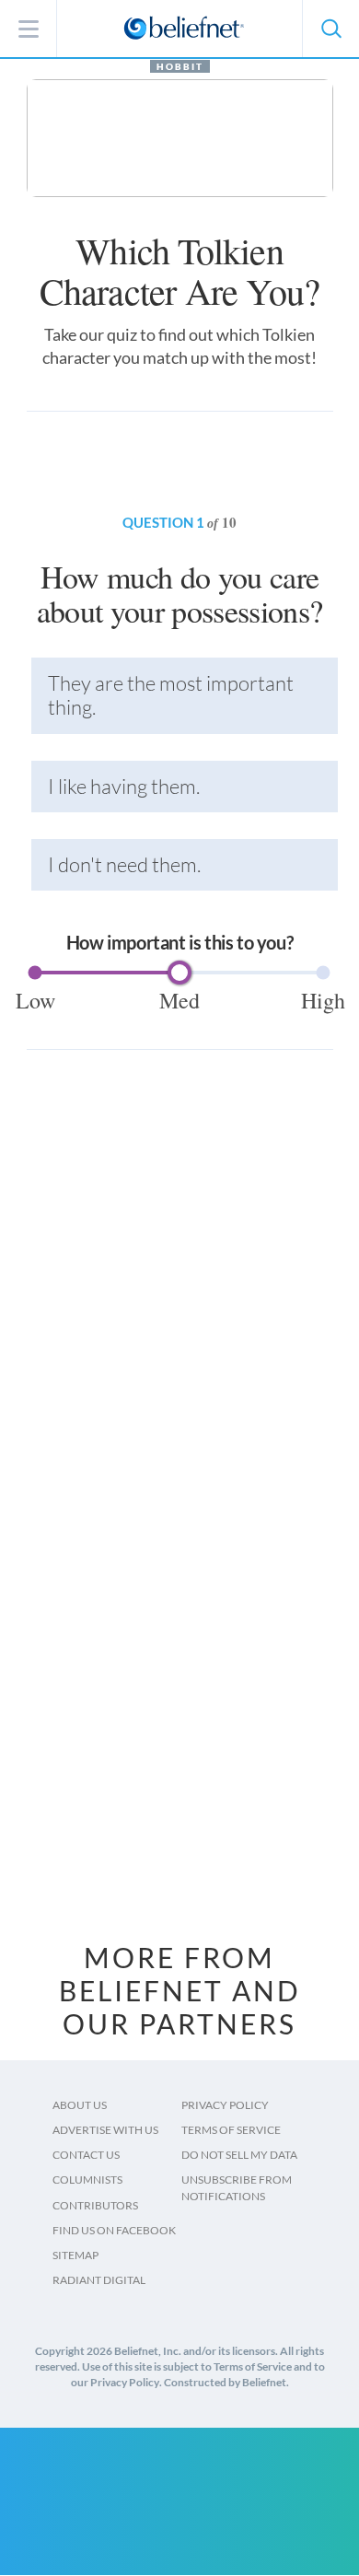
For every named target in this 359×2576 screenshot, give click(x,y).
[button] (330, 29)
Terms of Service (231, 2130)
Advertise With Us (105, 2130)
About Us (80, 2105)
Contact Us (86, 2155)
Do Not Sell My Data (239, 2155)
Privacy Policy (225, 2105)
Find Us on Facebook (114, 2230)
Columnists (87, 2180)
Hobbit (180, 66)
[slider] (179, 973)
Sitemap (75, 2255)
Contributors (95, 2205)
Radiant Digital (99, 2280)
